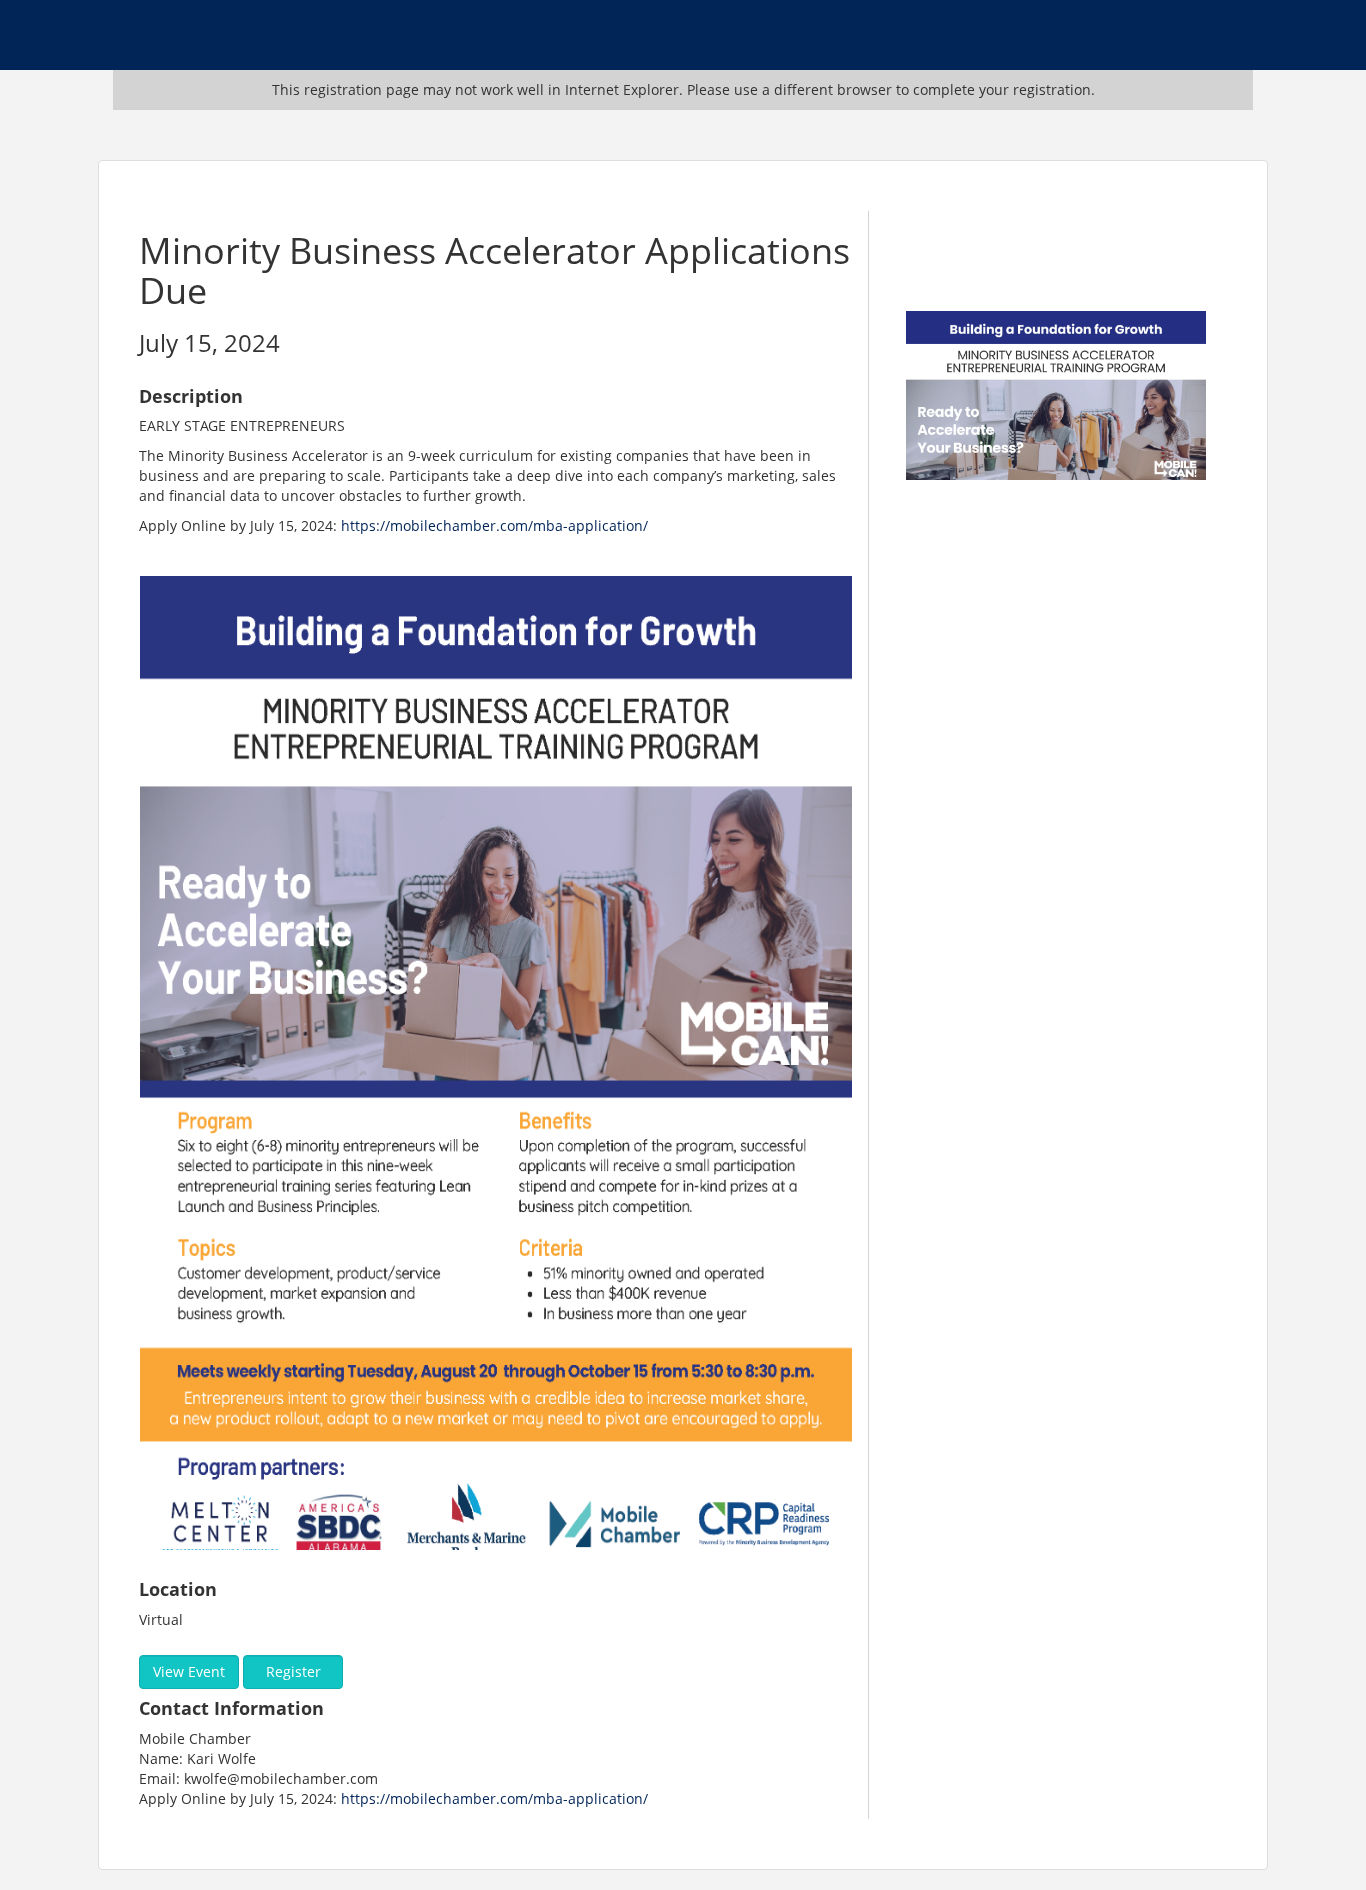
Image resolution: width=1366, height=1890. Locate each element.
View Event (189, 1671)
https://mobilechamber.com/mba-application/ (494, 525)
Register (293, 1671)
